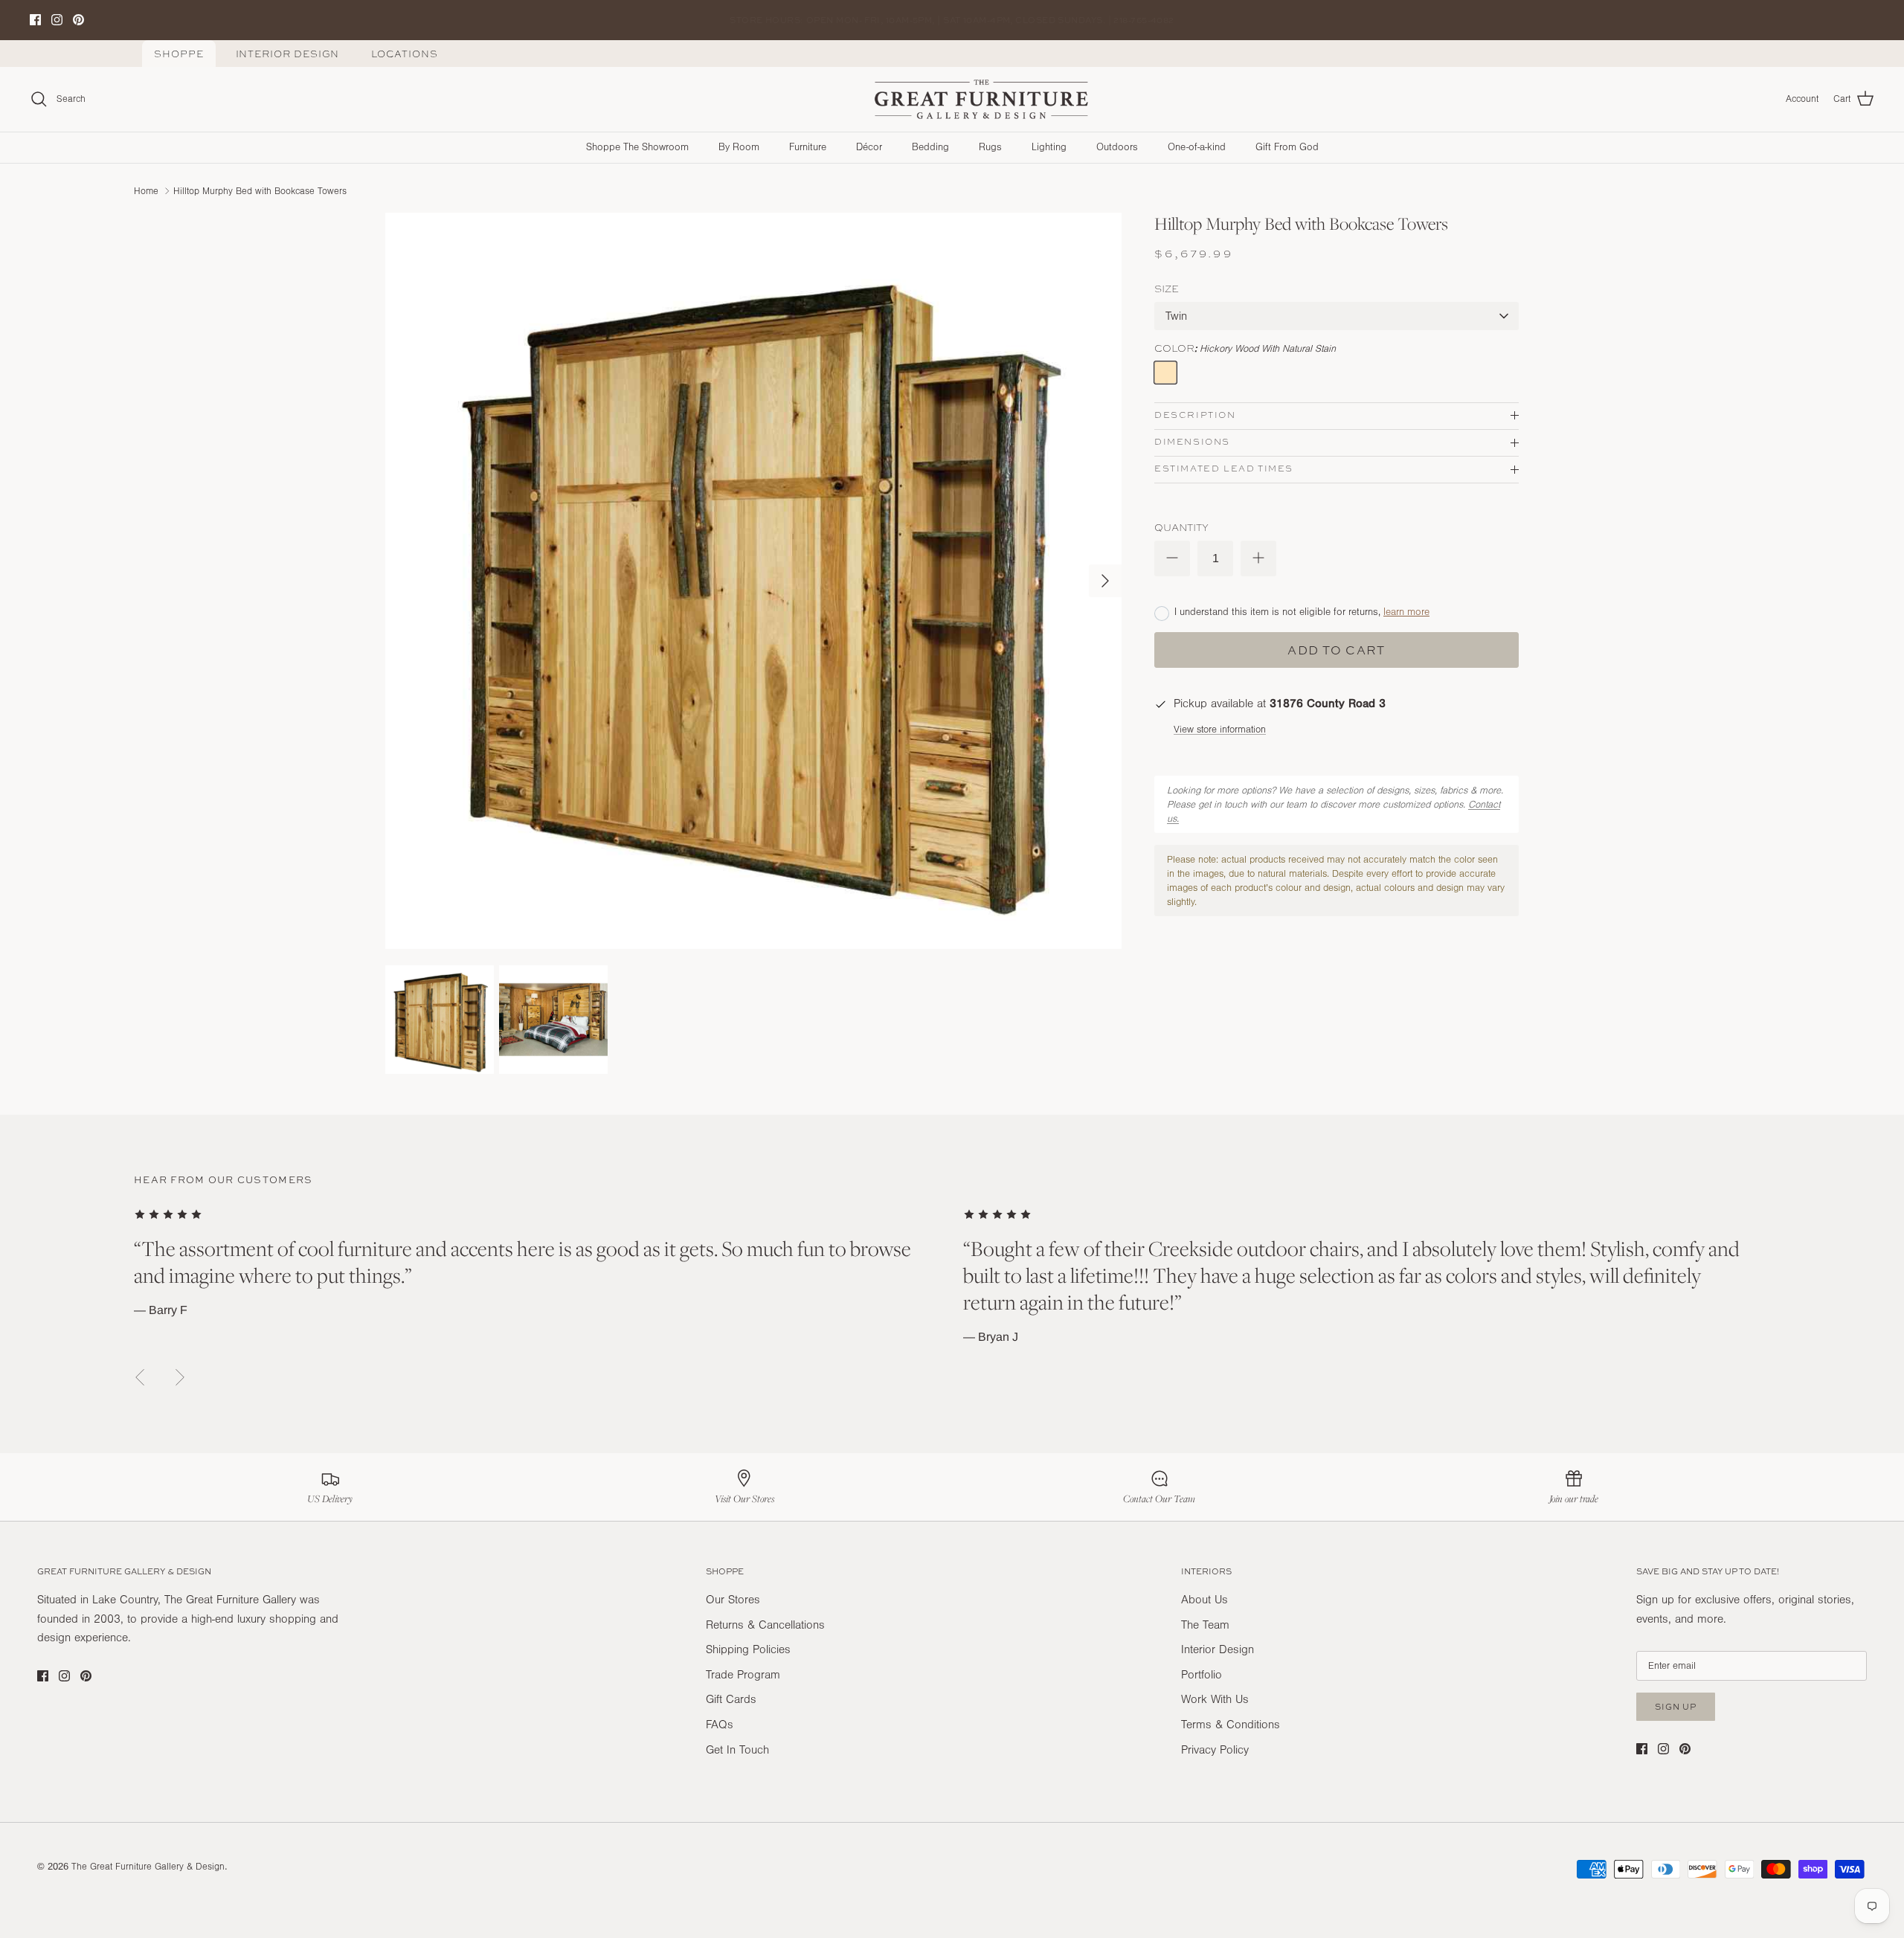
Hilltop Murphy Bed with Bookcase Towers (260, 190)
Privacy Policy (1215, 1750)
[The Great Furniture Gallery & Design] (982, 100)
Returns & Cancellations (765, 1625)
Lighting (1049, 147)
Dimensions (1192, 442)
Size (1167, 289)
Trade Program (743, 1675)
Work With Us (1215, 1699)
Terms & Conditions (1231, 1725)
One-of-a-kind (1197, 147)
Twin (1176, 316)
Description (1195, 415)
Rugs (990, 147)
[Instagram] (57, 20)
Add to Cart (1336, 650)
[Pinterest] (78, 20)
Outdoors (1117, 147)
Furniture (808, 147)
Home (146, 190)
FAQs (720, 1725)
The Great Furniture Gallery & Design (148, 1867)
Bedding (930, 147)
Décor (869, 147)
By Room (739, 147)
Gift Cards (731, 1699)
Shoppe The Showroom (637, 147)
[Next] (1105, 581)
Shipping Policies (748, 1649)
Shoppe (179, 54)
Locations (404, 54)
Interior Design (288, 54)
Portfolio (1202, 1675)
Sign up (1676, 1706)
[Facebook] (35, 20)
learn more (1406, 612)
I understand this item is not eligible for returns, (1302, 612)
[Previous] (140, 1377)
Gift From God (1287, 147)
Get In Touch (737, 1750)
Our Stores (733, 1600)
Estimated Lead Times (1224, 469)
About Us (1205, 1600)
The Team (1205, 1625)
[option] (753, 581)
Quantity (1181, 527)
